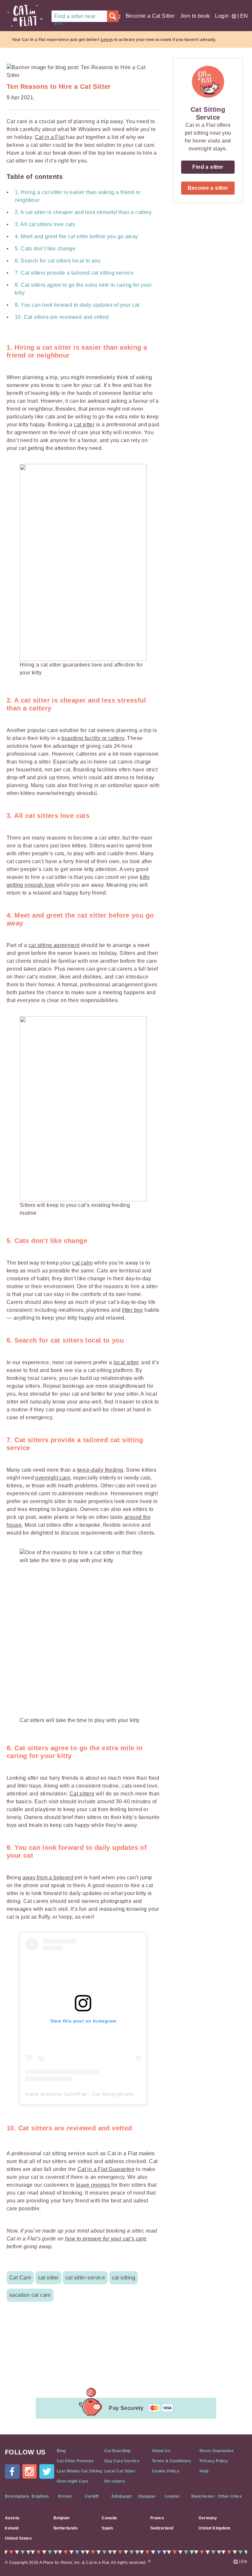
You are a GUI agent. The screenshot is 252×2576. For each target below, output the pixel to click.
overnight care (53, 1478)
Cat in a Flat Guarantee (106, 2169)
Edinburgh (122, 2496)
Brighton (40, 2496)
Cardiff (92, 2496)
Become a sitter (208, 188)
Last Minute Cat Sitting (79, 2471)
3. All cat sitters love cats (45, 224)
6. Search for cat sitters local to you (58, 261)
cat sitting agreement (54, 945)
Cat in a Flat (50, 137)
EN (242, 16)
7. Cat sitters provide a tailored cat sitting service (76, 273)
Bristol (65, 2496)
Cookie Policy (166, 2471)
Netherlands (66, 2528)
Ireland (12, 2528)
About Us (161, 2451)
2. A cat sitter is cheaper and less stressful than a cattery (85, 212)
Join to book (195, 16)
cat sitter (84, 425)
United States (18, 2538)
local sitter (126, 1362)
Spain (107, 2528)
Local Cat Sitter (120, 2471)
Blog (61, 2451)
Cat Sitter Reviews (75, 2461)
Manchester (203, 2496)
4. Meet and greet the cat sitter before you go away (76, 236)
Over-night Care (73, 2481)
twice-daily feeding (100, 1470)
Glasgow (147, 2496)
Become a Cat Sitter (150, 16)
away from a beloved (48, 1878)
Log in (107, 40)
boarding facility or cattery (93, 738)
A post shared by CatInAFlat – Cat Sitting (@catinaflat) (85, 2094)
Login (222, 16)
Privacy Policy (214, 2461)
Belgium (62, 2518)
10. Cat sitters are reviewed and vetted (62, 317)
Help (204, 2471)
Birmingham (17, 2496)
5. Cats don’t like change (45, 249)
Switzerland (162, 2528)
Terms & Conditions (171, 2461)
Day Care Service (122, 2461)
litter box (133, 1310)
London (172, 2496)
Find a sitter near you (75, 18)
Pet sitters (115, 2481)
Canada (109, 2518)
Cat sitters (82, 1794)
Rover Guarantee (217, 2451)
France (157, 2518)
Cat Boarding (117, 2451)
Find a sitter (208, 167)
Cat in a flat (25, 16)
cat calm (82, 1263)
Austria (12, 2518)
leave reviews (93, 2185)
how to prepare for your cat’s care (106, 2239)
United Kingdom (214, 2528)
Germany (208, 2518)
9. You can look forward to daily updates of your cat (77, 305)
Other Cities (230, 2496)
